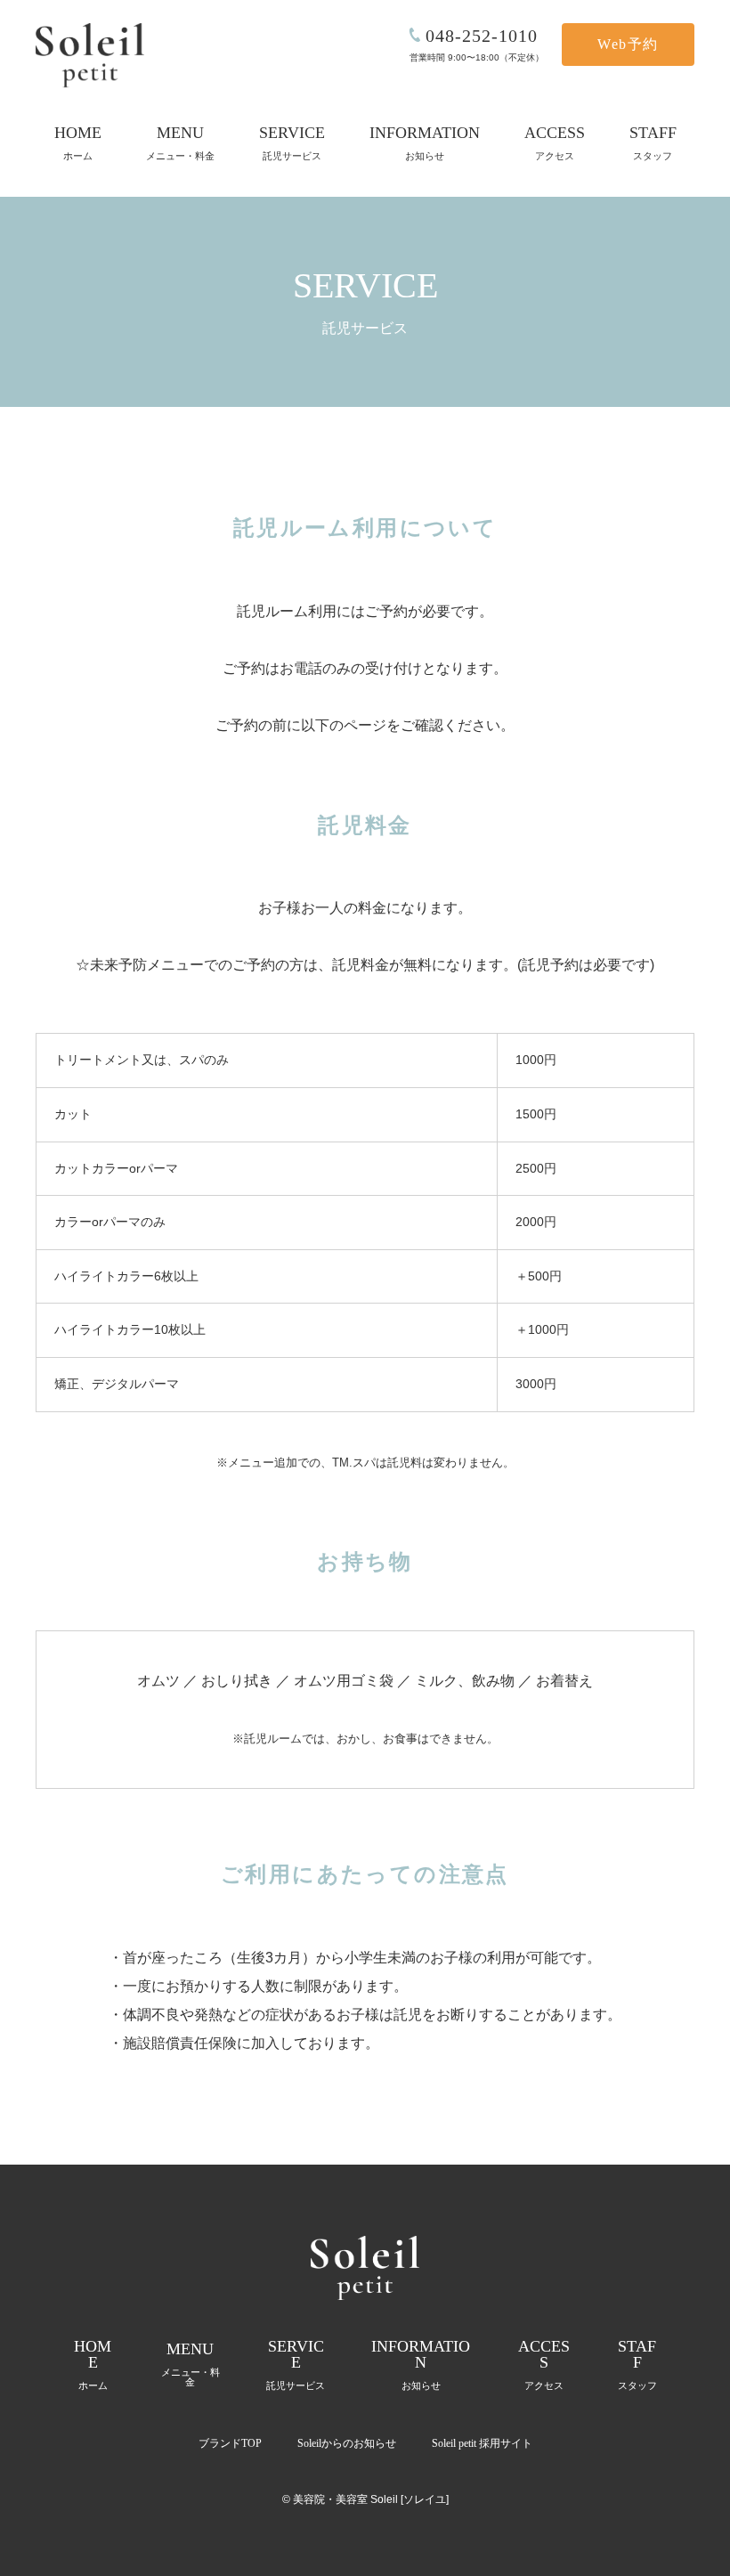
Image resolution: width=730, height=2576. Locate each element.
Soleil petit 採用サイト (482, 2443)
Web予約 (628, 44)
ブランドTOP (230, 2443)
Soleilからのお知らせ (347, 2443)
